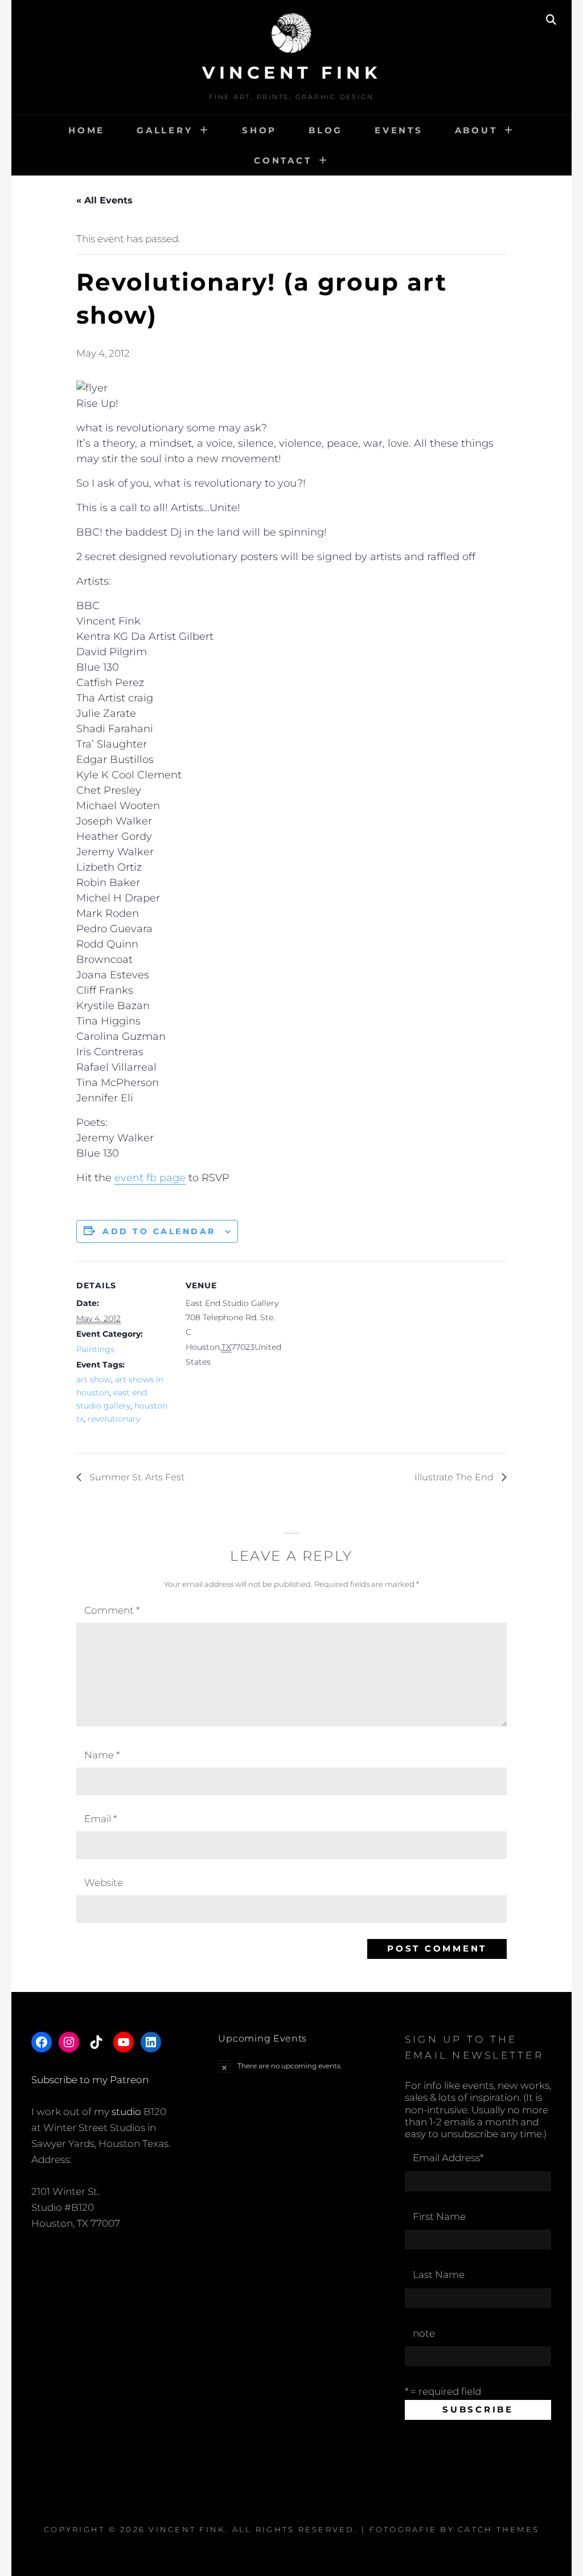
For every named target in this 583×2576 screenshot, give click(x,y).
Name (102, 1755)
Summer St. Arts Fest (136, 1477)
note (424, 2333)
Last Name (439, 2275)
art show (94, 1379)
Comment (112, 1610)
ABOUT (476, 130)
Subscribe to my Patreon (90, 2080)
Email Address (448, 2158)
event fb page (150, 1178)
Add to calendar (159, 1231)
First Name (439, 2216)
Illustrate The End (455, 1477)
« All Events (104, 200)
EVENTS (399, 130)
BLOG (326, 130)
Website (104, 1883)
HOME (87, 130)
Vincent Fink (291, 73)
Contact (283, 160)
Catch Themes (498, 2529)
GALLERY (165, 130)
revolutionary (114, 1419)
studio (126, 2112)
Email (100, 1819)
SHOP (259, 130)
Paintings (95, 1349)
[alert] (291, 2066)
